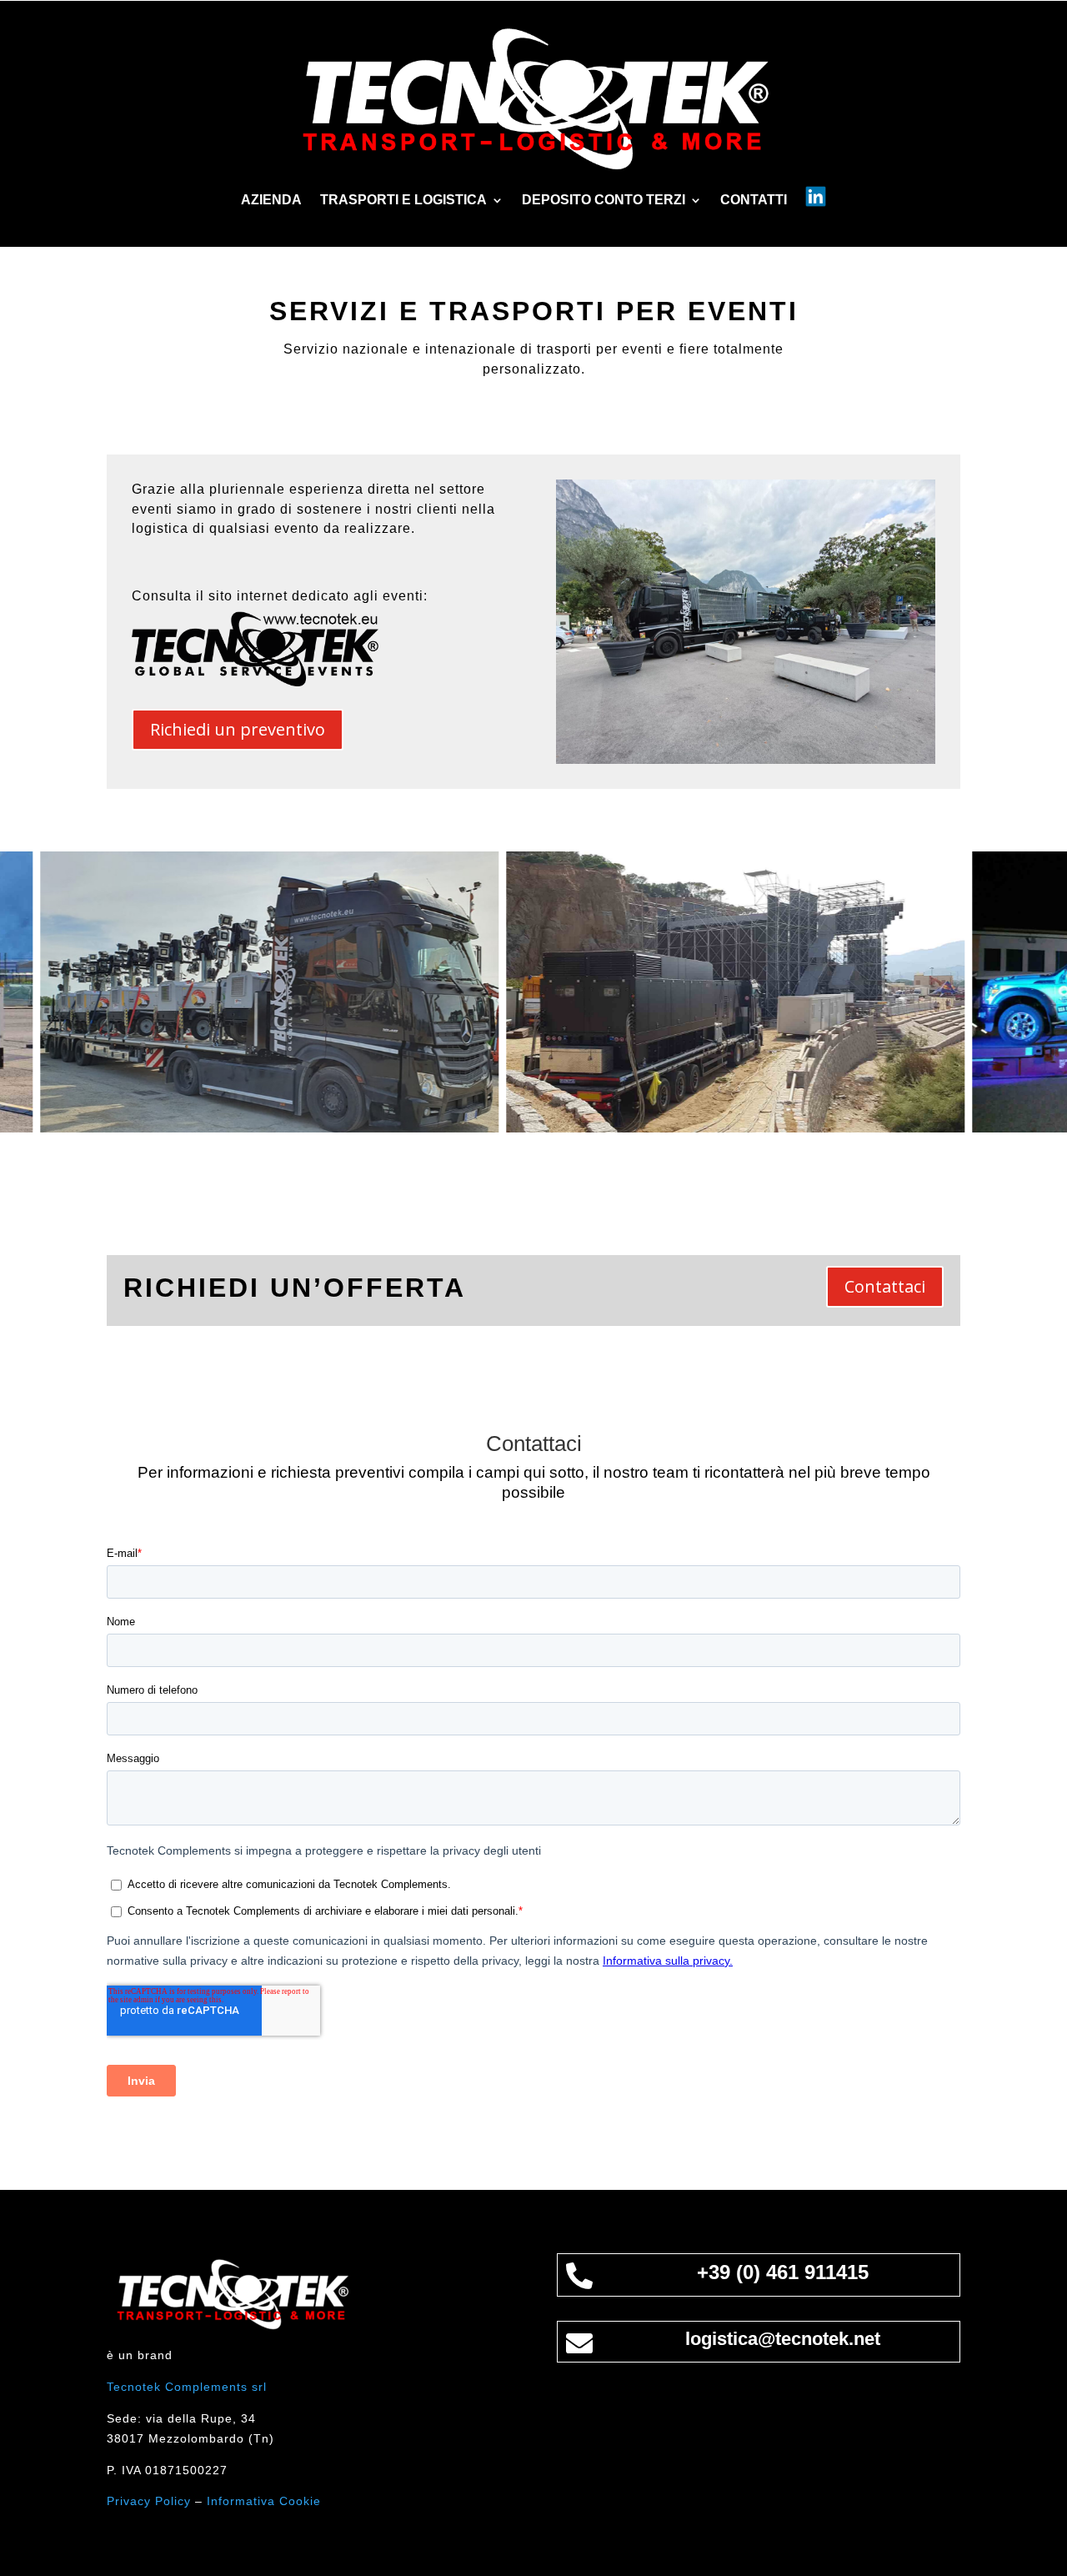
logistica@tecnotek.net (783, 2339)
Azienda (271, 201)
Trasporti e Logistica (403, 201)
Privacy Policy (149, 2501)
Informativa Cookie (264, 2501)
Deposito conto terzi (604, 201)
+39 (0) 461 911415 (783, 2272)
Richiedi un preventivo (238, 729)
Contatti (754, 201)
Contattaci (885, 1286)
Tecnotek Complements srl (187, 2387)
